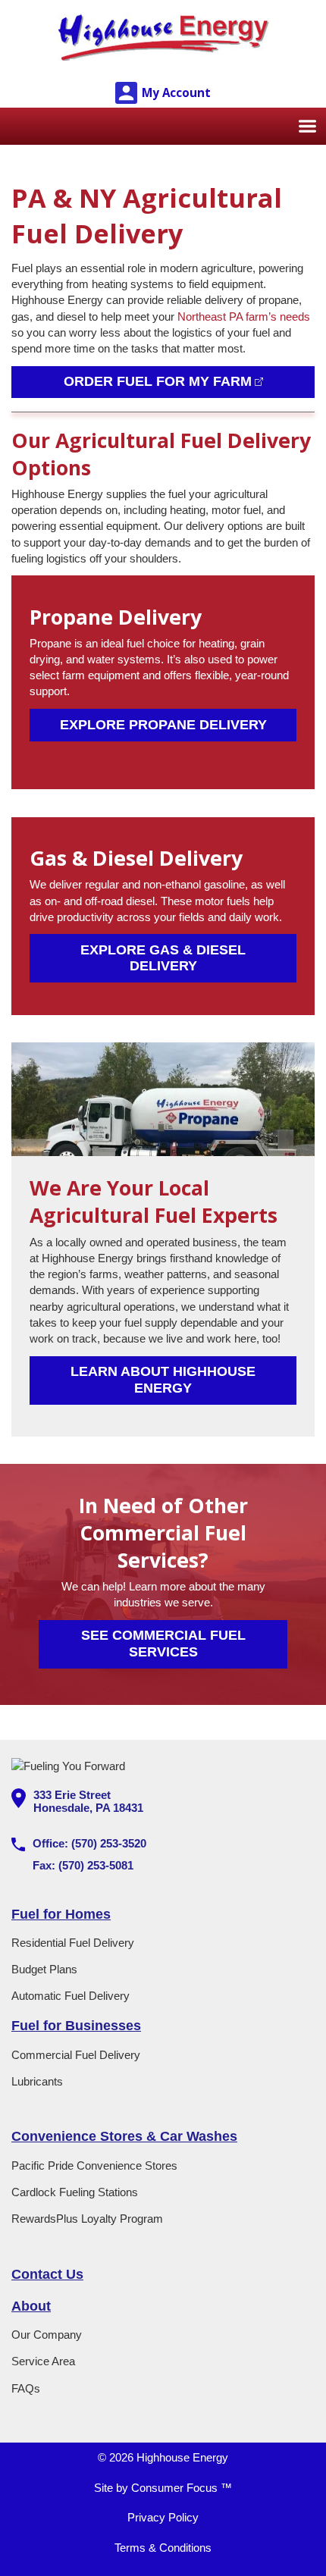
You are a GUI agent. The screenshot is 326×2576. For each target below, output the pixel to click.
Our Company (47, 2335)
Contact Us (47, 2274)
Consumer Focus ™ (182, 2488)
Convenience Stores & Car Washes (124, 2136)
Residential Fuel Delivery (73, 1943)
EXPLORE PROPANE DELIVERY (163, 725)
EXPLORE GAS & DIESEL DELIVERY (165, 958)
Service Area (43, 2361)
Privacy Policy (163, 2517)
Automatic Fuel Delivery (71, 1996)
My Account (176, 92)
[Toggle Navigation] (307, 126)
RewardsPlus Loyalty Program (87, 2219)
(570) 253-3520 (109, 1843)
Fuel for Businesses (76, 2026)
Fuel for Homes (61, 1914)
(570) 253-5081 (96, 1865)
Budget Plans (44, 1969)
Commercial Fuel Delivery (76, 2055)
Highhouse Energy (182, 2457)
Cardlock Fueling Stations (75, 2192)
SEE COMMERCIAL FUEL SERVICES (165, 1643)
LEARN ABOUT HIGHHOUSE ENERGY (165, 1379)
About (31, 2306)
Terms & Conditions (163, 2548)
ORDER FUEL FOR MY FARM (158, 381)
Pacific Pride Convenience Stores (94, 2165)
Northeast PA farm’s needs (244, 317)
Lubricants (37, 2081)
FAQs (26, 2388)
